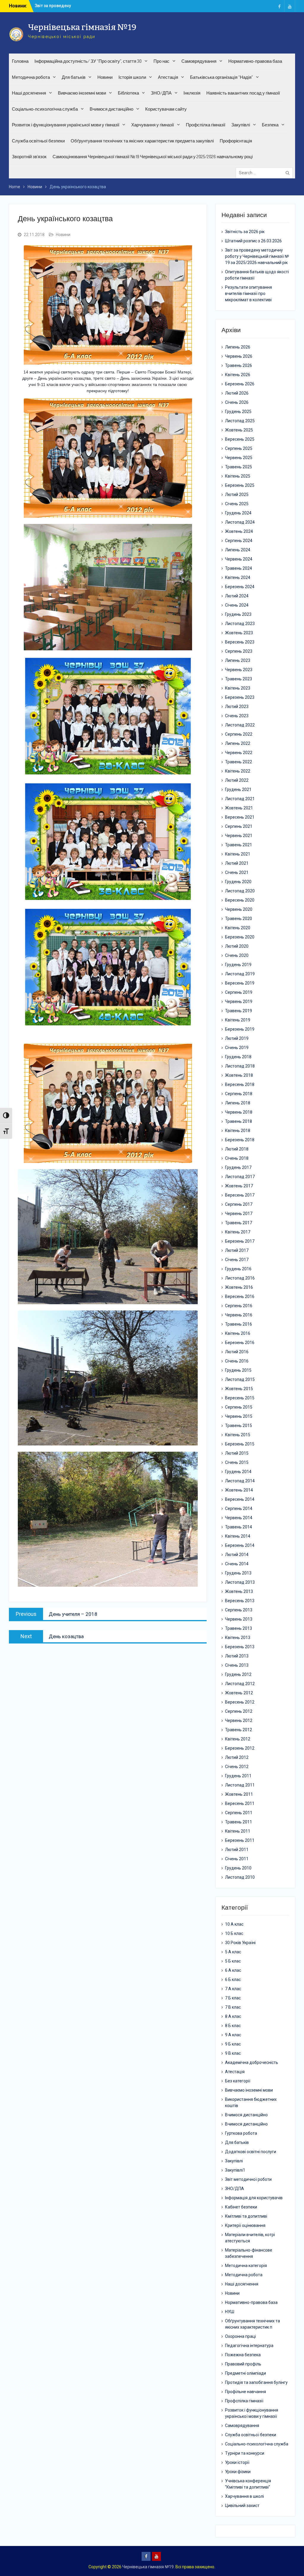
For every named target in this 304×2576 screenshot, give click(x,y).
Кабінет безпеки (241, 2207)
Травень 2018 (239, 1121)
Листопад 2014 (240, 1481)
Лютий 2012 (237, 1757)
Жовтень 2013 (239, 1591)
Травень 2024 (239, 568)
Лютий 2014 (237, 1555)
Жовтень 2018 (239, 1075)
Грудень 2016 (238, 1269)
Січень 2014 (237, 1564)
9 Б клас (233, 2044)
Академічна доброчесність (252, 2062)
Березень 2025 (240, 485)
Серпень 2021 (239, 826)
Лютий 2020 (237, 946)
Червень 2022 (239, 753)
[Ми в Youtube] (290, 6)
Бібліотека (128, 93)
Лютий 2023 (237, 707)
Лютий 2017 (237, 1250)
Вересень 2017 (240, 1195)
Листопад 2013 (240, 1582)
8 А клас (233, 2016)
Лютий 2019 (237, 1038)
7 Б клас (233, 1998)
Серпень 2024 (239, 541)
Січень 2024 (237, 605)
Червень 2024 (239, 559)
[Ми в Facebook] (279, 6)
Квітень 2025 (238, 476)
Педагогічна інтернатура (249, 2346)
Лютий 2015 (237, 1453)
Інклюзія (192, 93)
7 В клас (233, 2007)
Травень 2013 (239, 1628)
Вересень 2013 (240, 1601)
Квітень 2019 (238, 1020)
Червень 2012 (239, 1721)
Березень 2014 (240, 1545)
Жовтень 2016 (239, 1287)
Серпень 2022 (239, 734)
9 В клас (233, 2053)
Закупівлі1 (235, 2170)
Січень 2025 (237, 504)
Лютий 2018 (237, 1149)
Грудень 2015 (238, 1370)
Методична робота (31, 77)
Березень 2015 (240, 1444)
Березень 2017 (240, 1241)
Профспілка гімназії (206, 125)
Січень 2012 (237, 1767)
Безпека (270, 125)
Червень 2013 (239, 1619)
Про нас (161, 61)
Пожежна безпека (243, 2355)
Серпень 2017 (239, 1204)
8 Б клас (233, 2026)
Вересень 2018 (240, 1084)
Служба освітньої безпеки (38, 141)
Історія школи (132, 77)
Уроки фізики (238, 2472)
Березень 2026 (240, 384)
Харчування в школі (244, 2496)
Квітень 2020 (238, 928)
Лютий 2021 (237, 863)
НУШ (230, 2312)
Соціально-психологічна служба (45, 109)
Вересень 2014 (240, 1499)
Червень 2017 (239, 1214)
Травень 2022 (239, 762)
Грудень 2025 (238, 412)
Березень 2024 (240, 587)
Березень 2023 (240, 697)
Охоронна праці (240, 2336)
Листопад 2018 (240, 1066)
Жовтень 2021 (239, 808)
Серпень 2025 (239, 448)
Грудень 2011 (238, 1776)
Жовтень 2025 (239, 430)
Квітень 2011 (238, 1831)
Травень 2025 (239, 467)
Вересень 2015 (240, 1398)
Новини (105, 77)
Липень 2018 (238, 1103)
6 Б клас (233, 1980)
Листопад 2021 (240, 799)
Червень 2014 (239, 1518)
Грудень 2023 (238, 614)
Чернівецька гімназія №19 (82, 27)
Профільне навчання (246, 2392)
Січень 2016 (237, 1361)
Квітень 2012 (238, 1739)
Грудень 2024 (238, 513)
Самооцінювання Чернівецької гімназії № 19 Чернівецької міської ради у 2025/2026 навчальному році (153, 157)
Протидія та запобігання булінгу (256, 2382)
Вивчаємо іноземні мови (82, 93)
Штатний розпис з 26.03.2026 (253, 241)
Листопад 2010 (240, 1877)
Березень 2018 (240, 1140)
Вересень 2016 (240, 1296)
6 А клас (233, 1970)
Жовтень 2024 (239, 531)
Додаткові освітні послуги (251, 2152)
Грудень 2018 (238, 1057)
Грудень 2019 (238, 965)
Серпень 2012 (239, 1711)
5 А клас (233, 1952)
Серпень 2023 (239, 651)
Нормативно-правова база (255, 61)
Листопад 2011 (240, 1785)
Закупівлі (241, 125)
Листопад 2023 (240, 624)
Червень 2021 (239, 836)
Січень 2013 (237, 1665)
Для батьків (74, 77)
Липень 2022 (238, 743)
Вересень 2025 (240, 439)
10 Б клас (234, 1933)
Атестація (168, 77)
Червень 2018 (239, 1112)
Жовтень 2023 (239, 633)
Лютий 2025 (237, 495)
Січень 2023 (237, 716)
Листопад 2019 (240, 974)
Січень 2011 (237, 1859)
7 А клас (233, 1989)
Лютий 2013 (237, 1656)
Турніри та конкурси (245, 2453)
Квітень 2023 (238, 688)
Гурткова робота (241, 2133)
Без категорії (238, 2081)
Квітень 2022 (238, 771)
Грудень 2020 (238, 882)
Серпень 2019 (239, 992)
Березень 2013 (240, 1647)
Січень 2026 (237, 402)
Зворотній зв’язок (29, 157)
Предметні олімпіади (246, 2373)
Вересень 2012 (240, 1702)
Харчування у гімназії (153, 125)
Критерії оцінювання (245, 2225)
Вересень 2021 (240, 817)
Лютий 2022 (237, 780)
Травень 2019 (239, 1011)
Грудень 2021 (238, 789)
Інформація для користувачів (254, 2198)
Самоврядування (199, 61)
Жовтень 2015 (239, 1389)
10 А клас (234, 1924)
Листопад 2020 (240, 891)
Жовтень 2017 (239, 1186)
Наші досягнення (29, 93)
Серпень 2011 (239, 1813)
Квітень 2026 (238, 375)
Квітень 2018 (238, 1131)
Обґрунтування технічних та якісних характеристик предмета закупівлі (142, 141)
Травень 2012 (239, 1730)
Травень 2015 (239, 1426)
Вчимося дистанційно (111, 109)
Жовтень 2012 (239, 1693)
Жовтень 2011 (239, 1794)
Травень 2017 (239, 1223)
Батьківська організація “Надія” (221, 77)
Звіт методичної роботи (248, 2179)
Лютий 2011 (237, 1850)
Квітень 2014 (238, 1536)
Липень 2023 (238, 660)
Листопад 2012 (240, 1684)
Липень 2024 (238, 550)
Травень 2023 (239, 679)
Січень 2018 (237, 1158)
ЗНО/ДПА (161, 93)
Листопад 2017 (240, 1177)
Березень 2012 (240, 1748)
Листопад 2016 (240, 1278)
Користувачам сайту (166, 109)
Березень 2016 (240, 1343)
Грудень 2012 (238, 1674)
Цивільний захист (242, 2506)
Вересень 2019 (240, 983)
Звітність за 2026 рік (55, 6)
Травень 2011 (239, 1822)
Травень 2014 (239, 1527)
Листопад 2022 (240, 725)
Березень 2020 (240, 937)
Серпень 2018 (239, 1094)
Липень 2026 (238, 347)
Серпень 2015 (239, 1407)
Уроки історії (237, 2462)
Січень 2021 (237, 872)
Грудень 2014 (238, 1472)
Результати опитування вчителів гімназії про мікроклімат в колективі (248, 293)
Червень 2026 (239, 356)
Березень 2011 (240, 1840)
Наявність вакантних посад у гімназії (243, 93)
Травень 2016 (239, 1324)
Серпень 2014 (239, 1508)
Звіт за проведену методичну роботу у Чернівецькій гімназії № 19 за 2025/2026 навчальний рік (257, 256)
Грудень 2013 (238, 1573)
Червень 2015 (239, 1416)
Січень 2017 (237, 1260)
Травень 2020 (239, 919)
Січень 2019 (237, 1048)
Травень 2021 (239, 845)
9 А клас (233, 2035)
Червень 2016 (239, 1315)
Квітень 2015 (238, 1435)
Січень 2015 (237, 1462)
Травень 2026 (239, 365)
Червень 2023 (239, 670)
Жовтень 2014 (239, 1490)
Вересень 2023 (240, 642)
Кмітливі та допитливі (246, 2216)
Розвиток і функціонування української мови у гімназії (66, 125)
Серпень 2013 (239, 1610)
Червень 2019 (239, 1001)
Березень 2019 (240, 1029)
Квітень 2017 (238, 1232)
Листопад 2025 (240, 421)
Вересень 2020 (240, 900)
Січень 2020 (237, 955)
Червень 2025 (239, 458)
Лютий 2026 (237, 393)
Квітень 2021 (238, 854)
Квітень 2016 (238, 1333)
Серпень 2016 (239, 1306)
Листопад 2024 (240, 522)
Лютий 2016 (237, 1352)
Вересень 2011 (240, 1803)
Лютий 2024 (237, 596)
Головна (20, 61)
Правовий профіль (243, 2364)
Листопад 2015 (240, 1379)
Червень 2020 (239, 909)
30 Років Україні (240, 1943)
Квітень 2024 (238, 577)
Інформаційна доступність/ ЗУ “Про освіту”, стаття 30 (88, 61)
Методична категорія (246, 2266)
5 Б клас (233, 1961)
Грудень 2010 (238, 1868)
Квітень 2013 (238, 1638)
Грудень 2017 (238, 1167)
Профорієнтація (236, 141)
